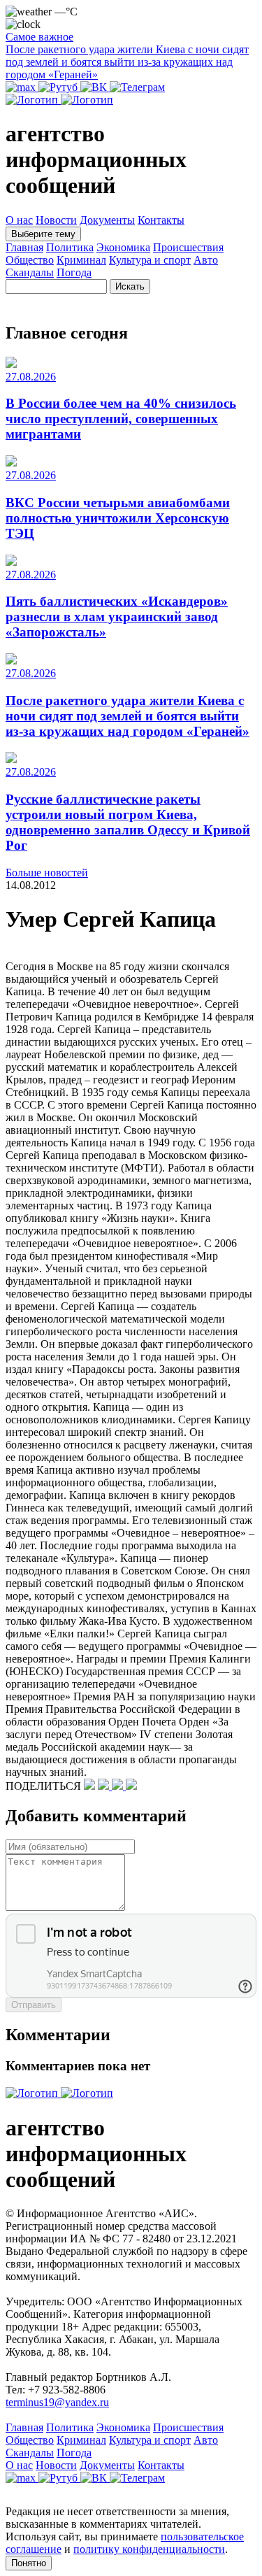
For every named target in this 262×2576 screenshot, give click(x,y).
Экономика (123, 247)
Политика (70, 247)
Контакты (161, 220)
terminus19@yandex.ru (57, 2402)
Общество (30, 260)
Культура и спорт (150, 260)
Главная (24, 247)
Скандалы (30, 272)
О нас (19, 220)
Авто (206, 260)
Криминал (81, 260)
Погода (74, 272)
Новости (56, 220)
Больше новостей (47, 873)
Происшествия (188, 247)
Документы (107, 220)
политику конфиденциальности (149, 2549)
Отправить (34, 2005)
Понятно (29, 2563)
